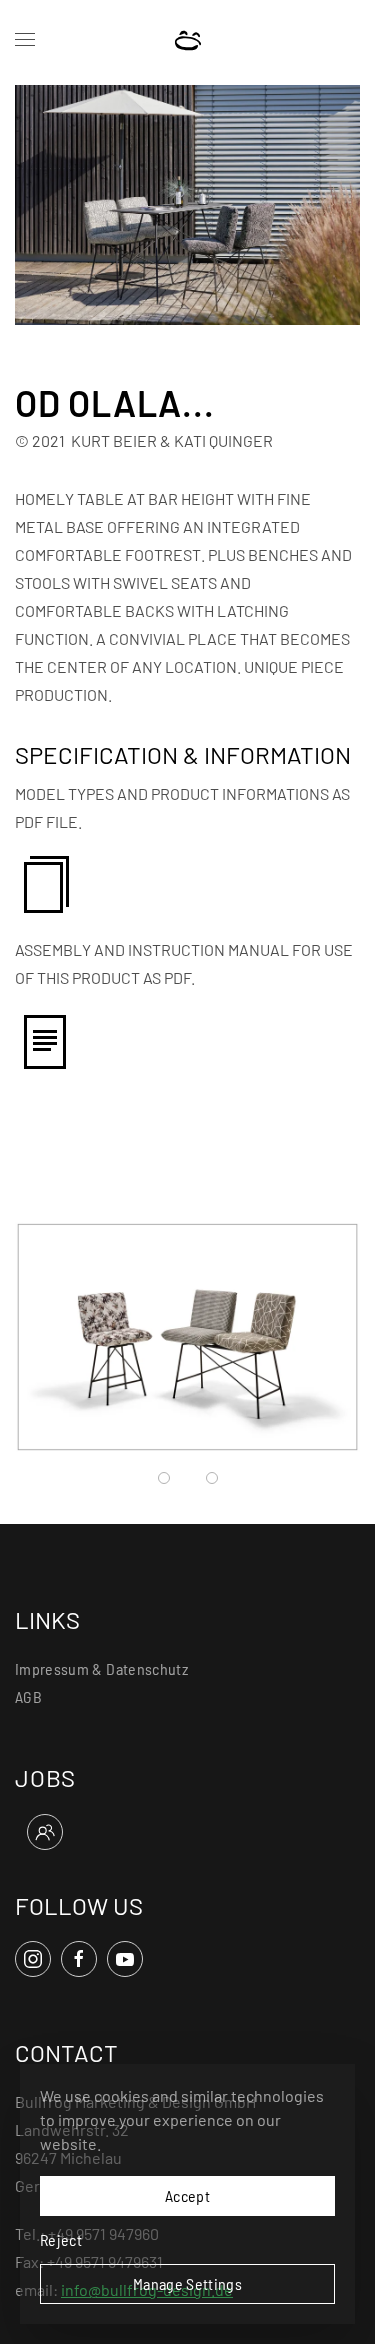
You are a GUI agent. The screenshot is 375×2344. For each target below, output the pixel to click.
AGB (28, 1696)
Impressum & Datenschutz (101, 1668)
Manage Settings (187, 2283)
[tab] (164, 1478)
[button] (25, 40)
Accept (187, 2195)
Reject (61, 2239)
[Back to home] (187, 40)
